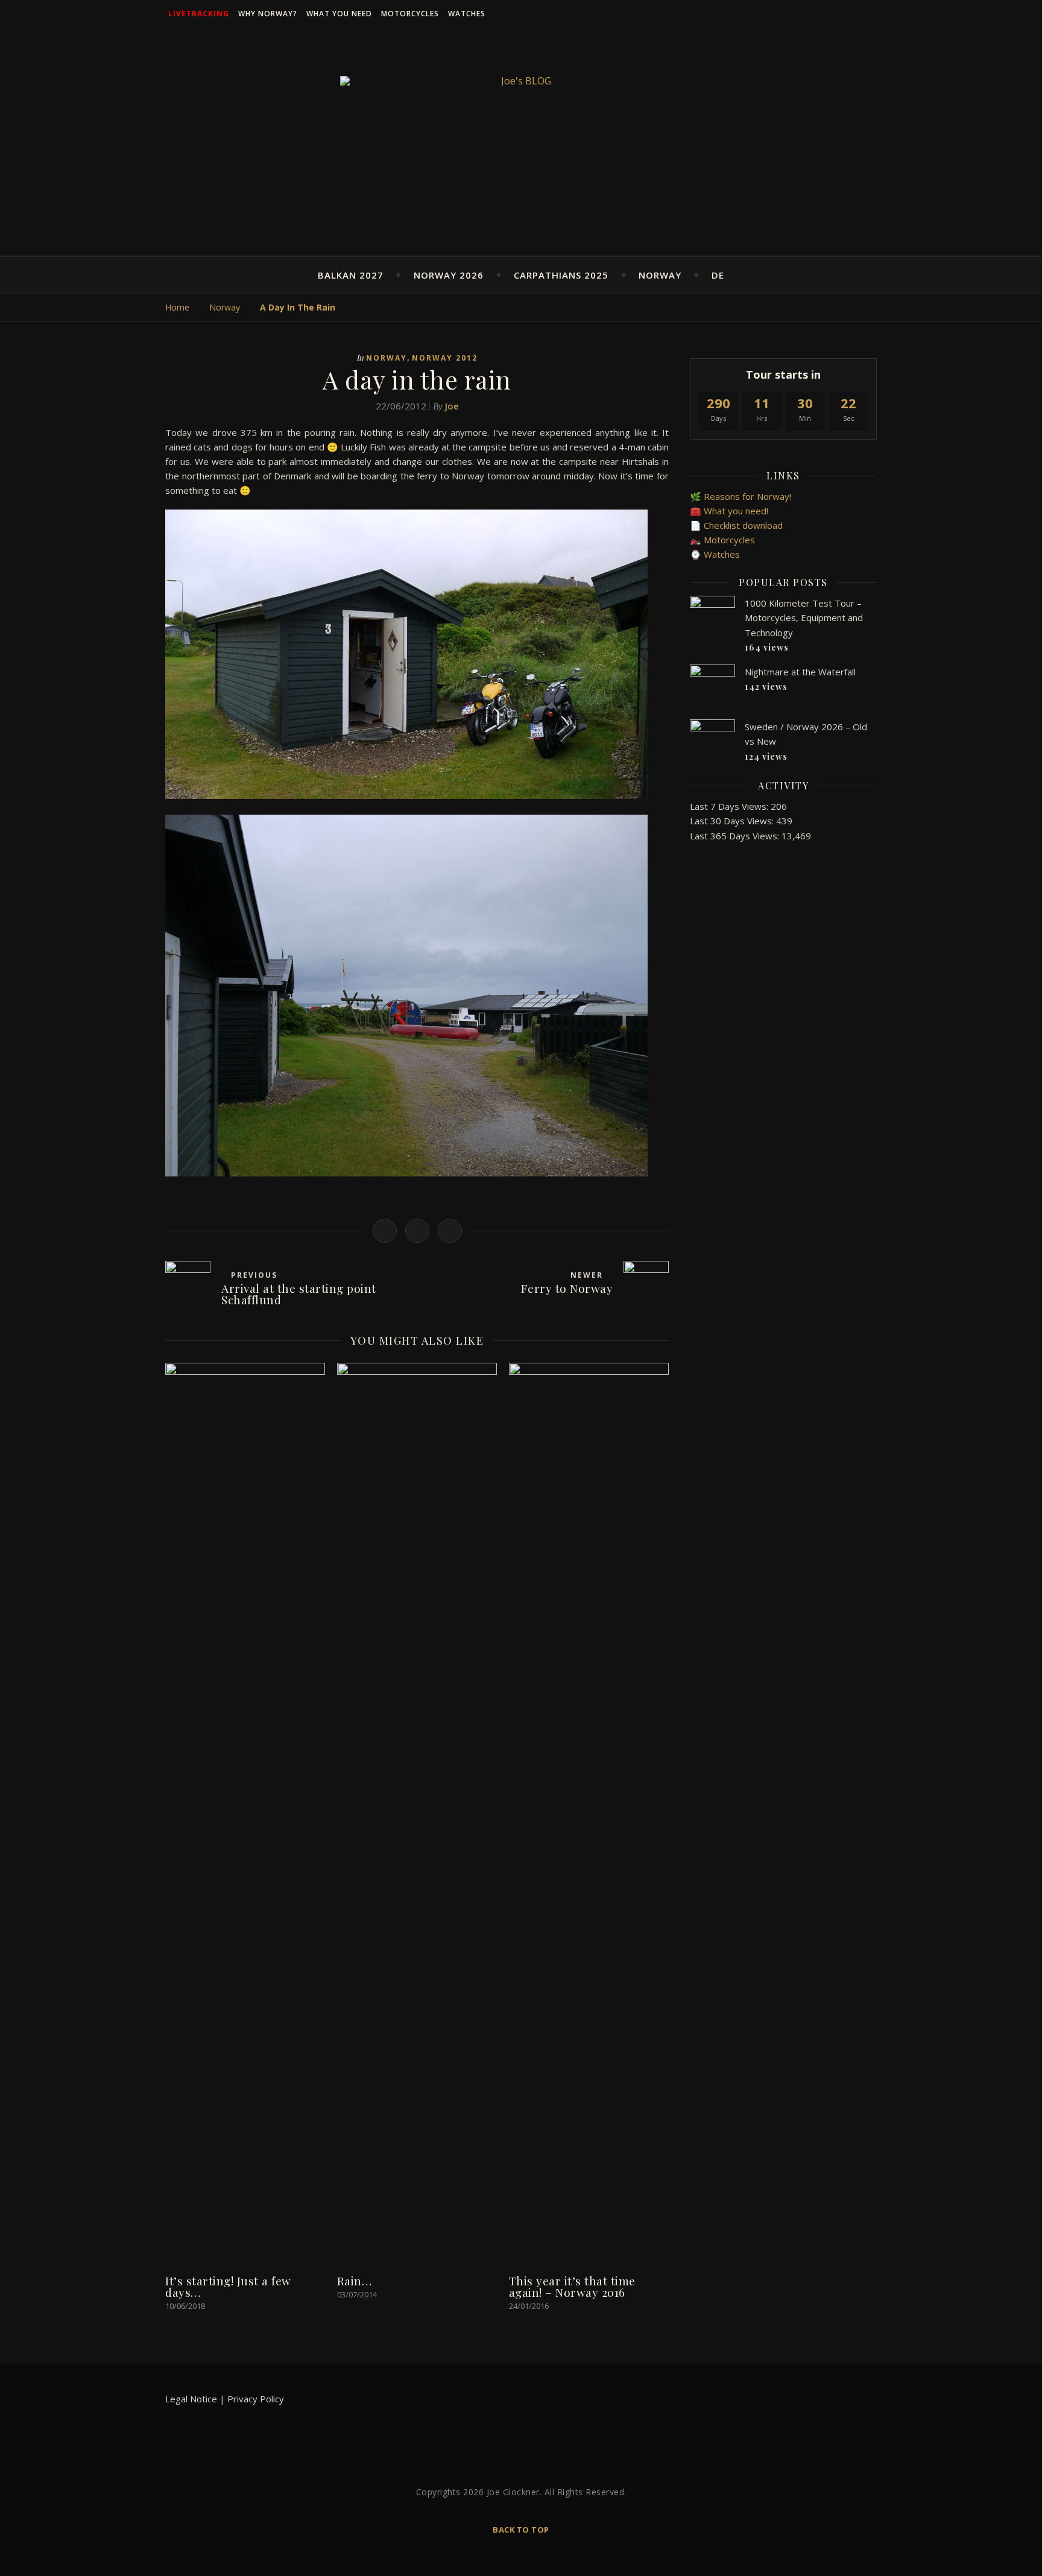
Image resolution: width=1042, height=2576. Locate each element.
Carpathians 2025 (561, 275)
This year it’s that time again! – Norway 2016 (572, 2286)
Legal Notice (191, 2399)
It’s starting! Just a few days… (228, 2286)
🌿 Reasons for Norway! (740, 496)
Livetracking (199, 14)
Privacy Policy (256, 2399)
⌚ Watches (715, 554)
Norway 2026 (449, 275)
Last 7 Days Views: (730, 806)
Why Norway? (268, 14)
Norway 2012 (445, 358)
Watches (467, 14)
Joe (452, 406)
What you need (339, 14)
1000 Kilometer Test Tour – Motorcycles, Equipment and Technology (804, 618)
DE (718, 275)
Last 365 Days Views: (736, 836)
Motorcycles (410, 14)
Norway (660, 275)
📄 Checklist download (736, 525)
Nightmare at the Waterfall (800, 672)
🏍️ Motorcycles (722, 540)
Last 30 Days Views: (733, 821)
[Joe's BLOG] (521, 81)
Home (177, 307)
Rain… (355, 2281)
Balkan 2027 (351, 275)
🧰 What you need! (729, 511)
